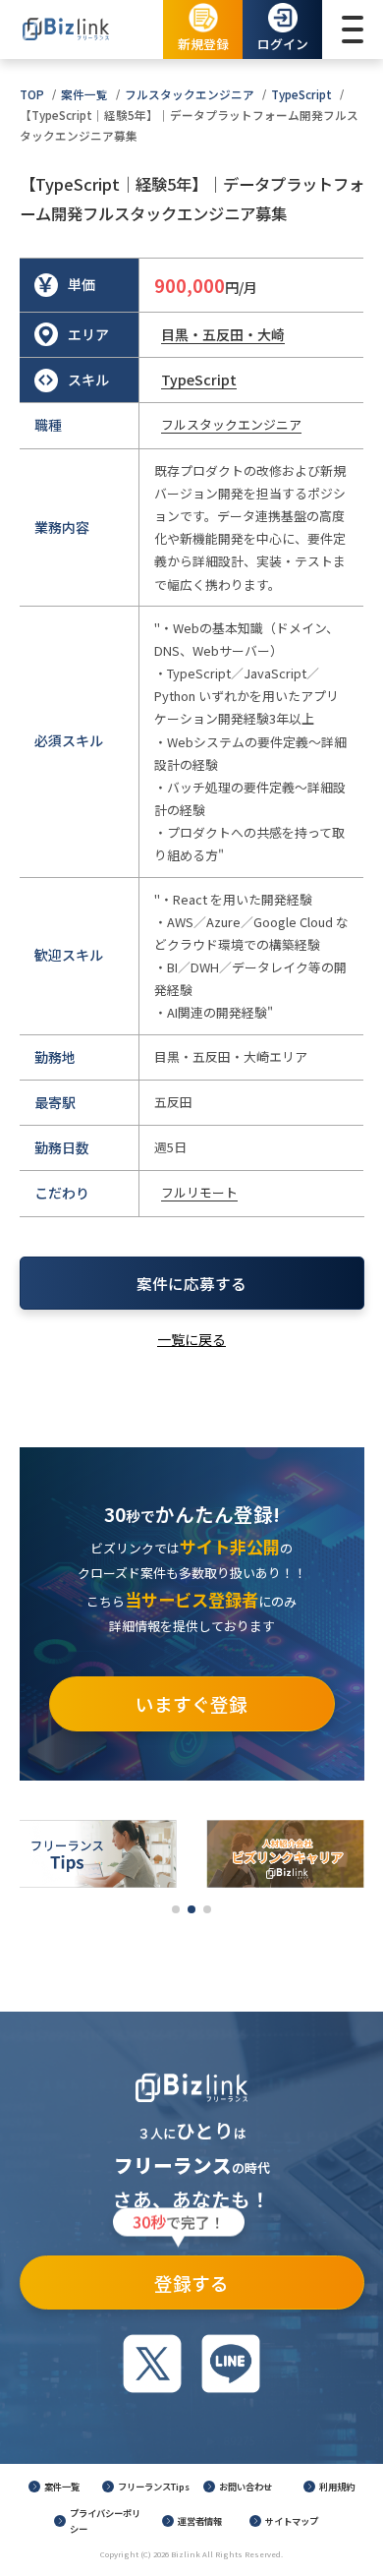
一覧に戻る (191, 1339)
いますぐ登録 (191, 1703)
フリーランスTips (154, 2487)
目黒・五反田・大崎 (223, 334)
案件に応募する (191, 1283)
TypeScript (301, 94)
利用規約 (337, 2487)
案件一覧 (84, 94)
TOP (32, 94)
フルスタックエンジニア (190, 94)
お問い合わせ (246, 2487)
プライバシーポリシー (105, 2521)
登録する (181, 2276)
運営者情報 (200, 2521)
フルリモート (199, 1192)
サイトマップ (292, 2521)
